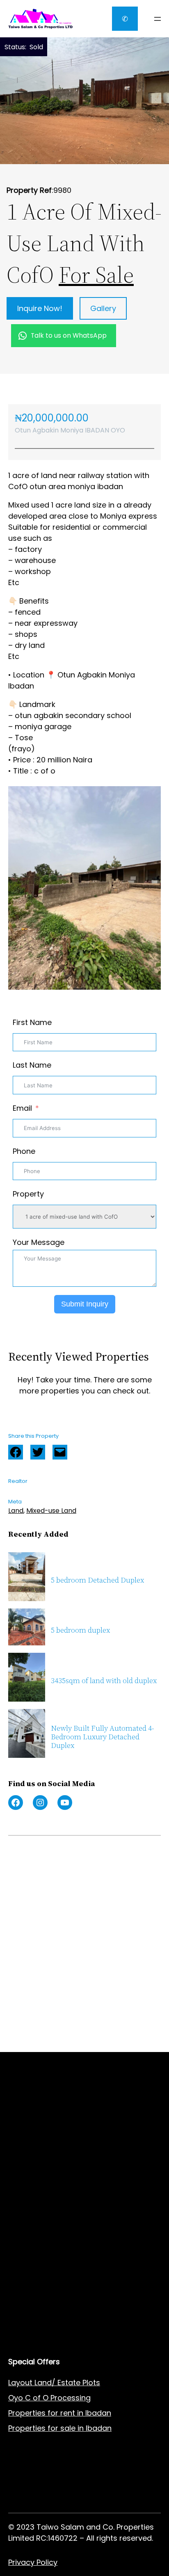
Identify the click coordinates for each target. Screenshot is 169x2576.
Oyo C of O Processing (49, 2398)
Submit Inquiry (85, 1304)
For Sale (96, 275)
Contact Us (29, 2285)
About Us (25, 2270)
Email (22, 1108)
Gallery (103, 308)
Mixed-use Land (51, 1511)
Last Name (32, 1065)
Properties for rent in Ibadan (60, 2413)
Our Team (26, 2316)
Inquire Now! (40, 308)
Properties (28, 2428)
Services (24, 2255)
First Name (32, 1022)
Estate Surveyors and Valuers (62, 2143)
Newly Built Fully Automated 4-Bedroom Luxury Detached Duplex (103, 1737)
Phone (24, 1151)
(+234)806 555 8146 (70, 1928)
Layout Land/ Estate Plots (54, 2383)
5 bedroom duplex (80, 1630)
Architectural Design (45, 2173)
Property (28, 1194)
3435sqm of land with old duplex (104, 1681)
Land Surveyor (34, 2158)
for (53, 2428)
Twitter (38, 1452)
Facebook (16, 1452)
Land (16, 1511)
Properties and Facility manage (65, 2188)
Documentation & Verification (62, 2204)
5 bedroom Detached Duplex (97, 1580)
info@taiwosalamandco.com (84, 1918)
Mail (60, 1452)
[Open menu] (158, 19)
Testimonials (32, 2331)
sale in (71, 2428)
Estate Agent (49, 2128)
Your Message (39, 1242)
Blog (16, 2300)
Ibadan (99, 2428)
